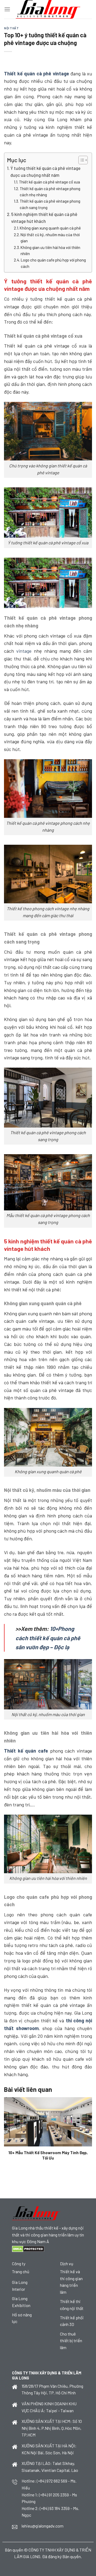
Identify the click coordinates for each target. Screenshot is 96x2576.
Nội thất (11, 28)
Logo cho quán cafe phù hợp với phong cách (53, 263)
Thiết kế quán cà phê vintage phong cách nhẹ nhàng (50, 192)
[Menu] (7, 9)
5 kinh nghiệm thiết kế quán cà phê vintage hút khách (44, 218)
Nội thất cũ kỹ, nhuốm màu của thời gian (50, 238)
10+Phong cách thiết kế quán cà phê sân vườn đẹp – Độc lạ (48, 1638)
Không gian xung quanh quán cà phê (51, 228)
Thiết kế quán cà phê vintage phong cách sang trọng (50, 204)
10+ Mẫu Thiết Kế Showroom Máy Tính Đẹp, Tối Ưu (48, 2155)
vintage (24, 651)
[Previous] (5, 2131)
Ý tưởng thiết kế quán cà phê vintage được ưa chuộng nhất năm (45, 172)
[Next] (91, 2131)
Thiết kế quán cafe (26, 1751)
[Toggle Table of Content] (80, 160)
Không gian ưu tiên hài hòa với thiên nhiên (50, 250)
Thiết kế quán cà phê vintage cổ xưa (49, 182)
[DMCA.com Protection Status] (28, 2248)
